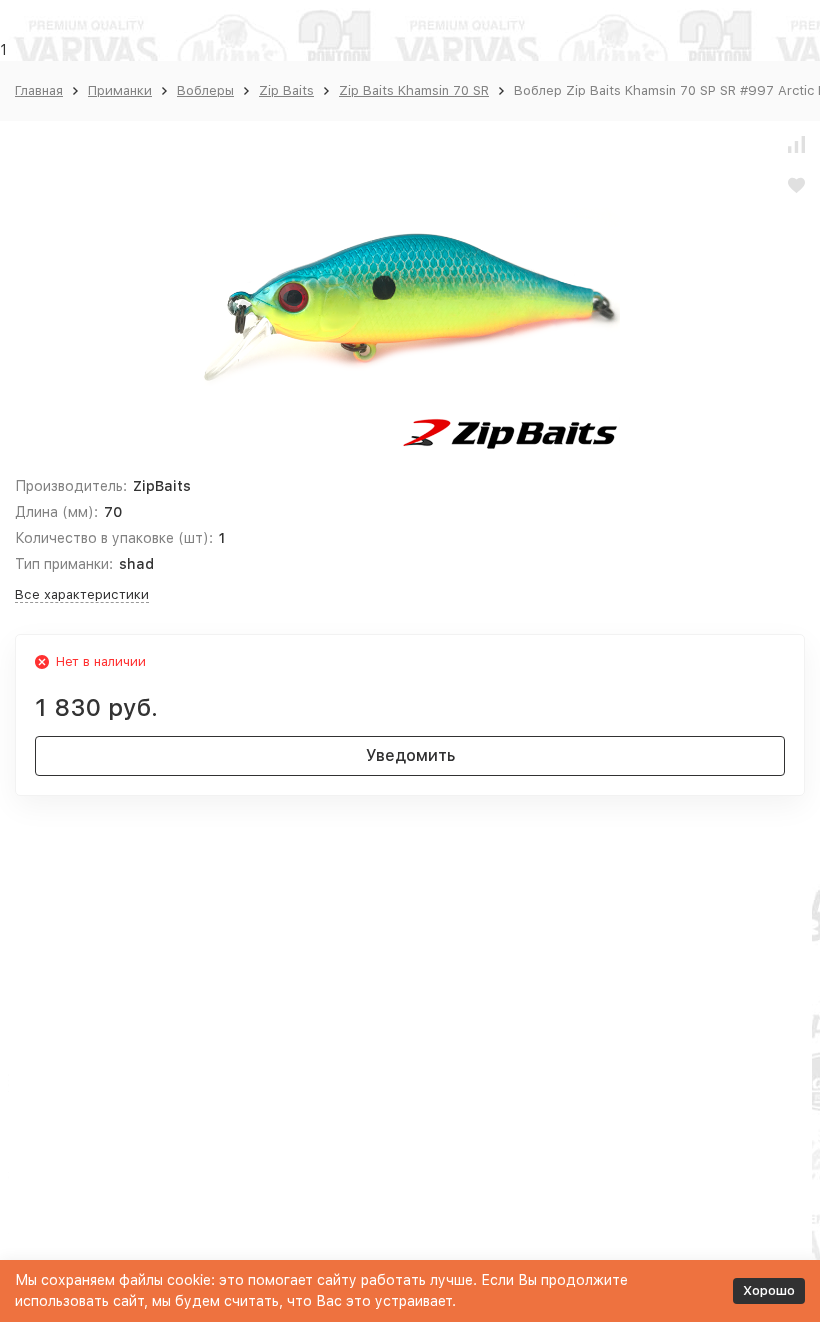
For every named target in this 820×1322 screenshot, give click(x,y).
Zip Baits (286, 90)
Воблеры (205, 90)
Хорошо (769, 1290)
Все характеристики (82, 594)
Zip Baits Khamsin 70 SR (414, 90)
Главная (39, 90)
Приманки (120, 90)
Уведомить (410, 755)
